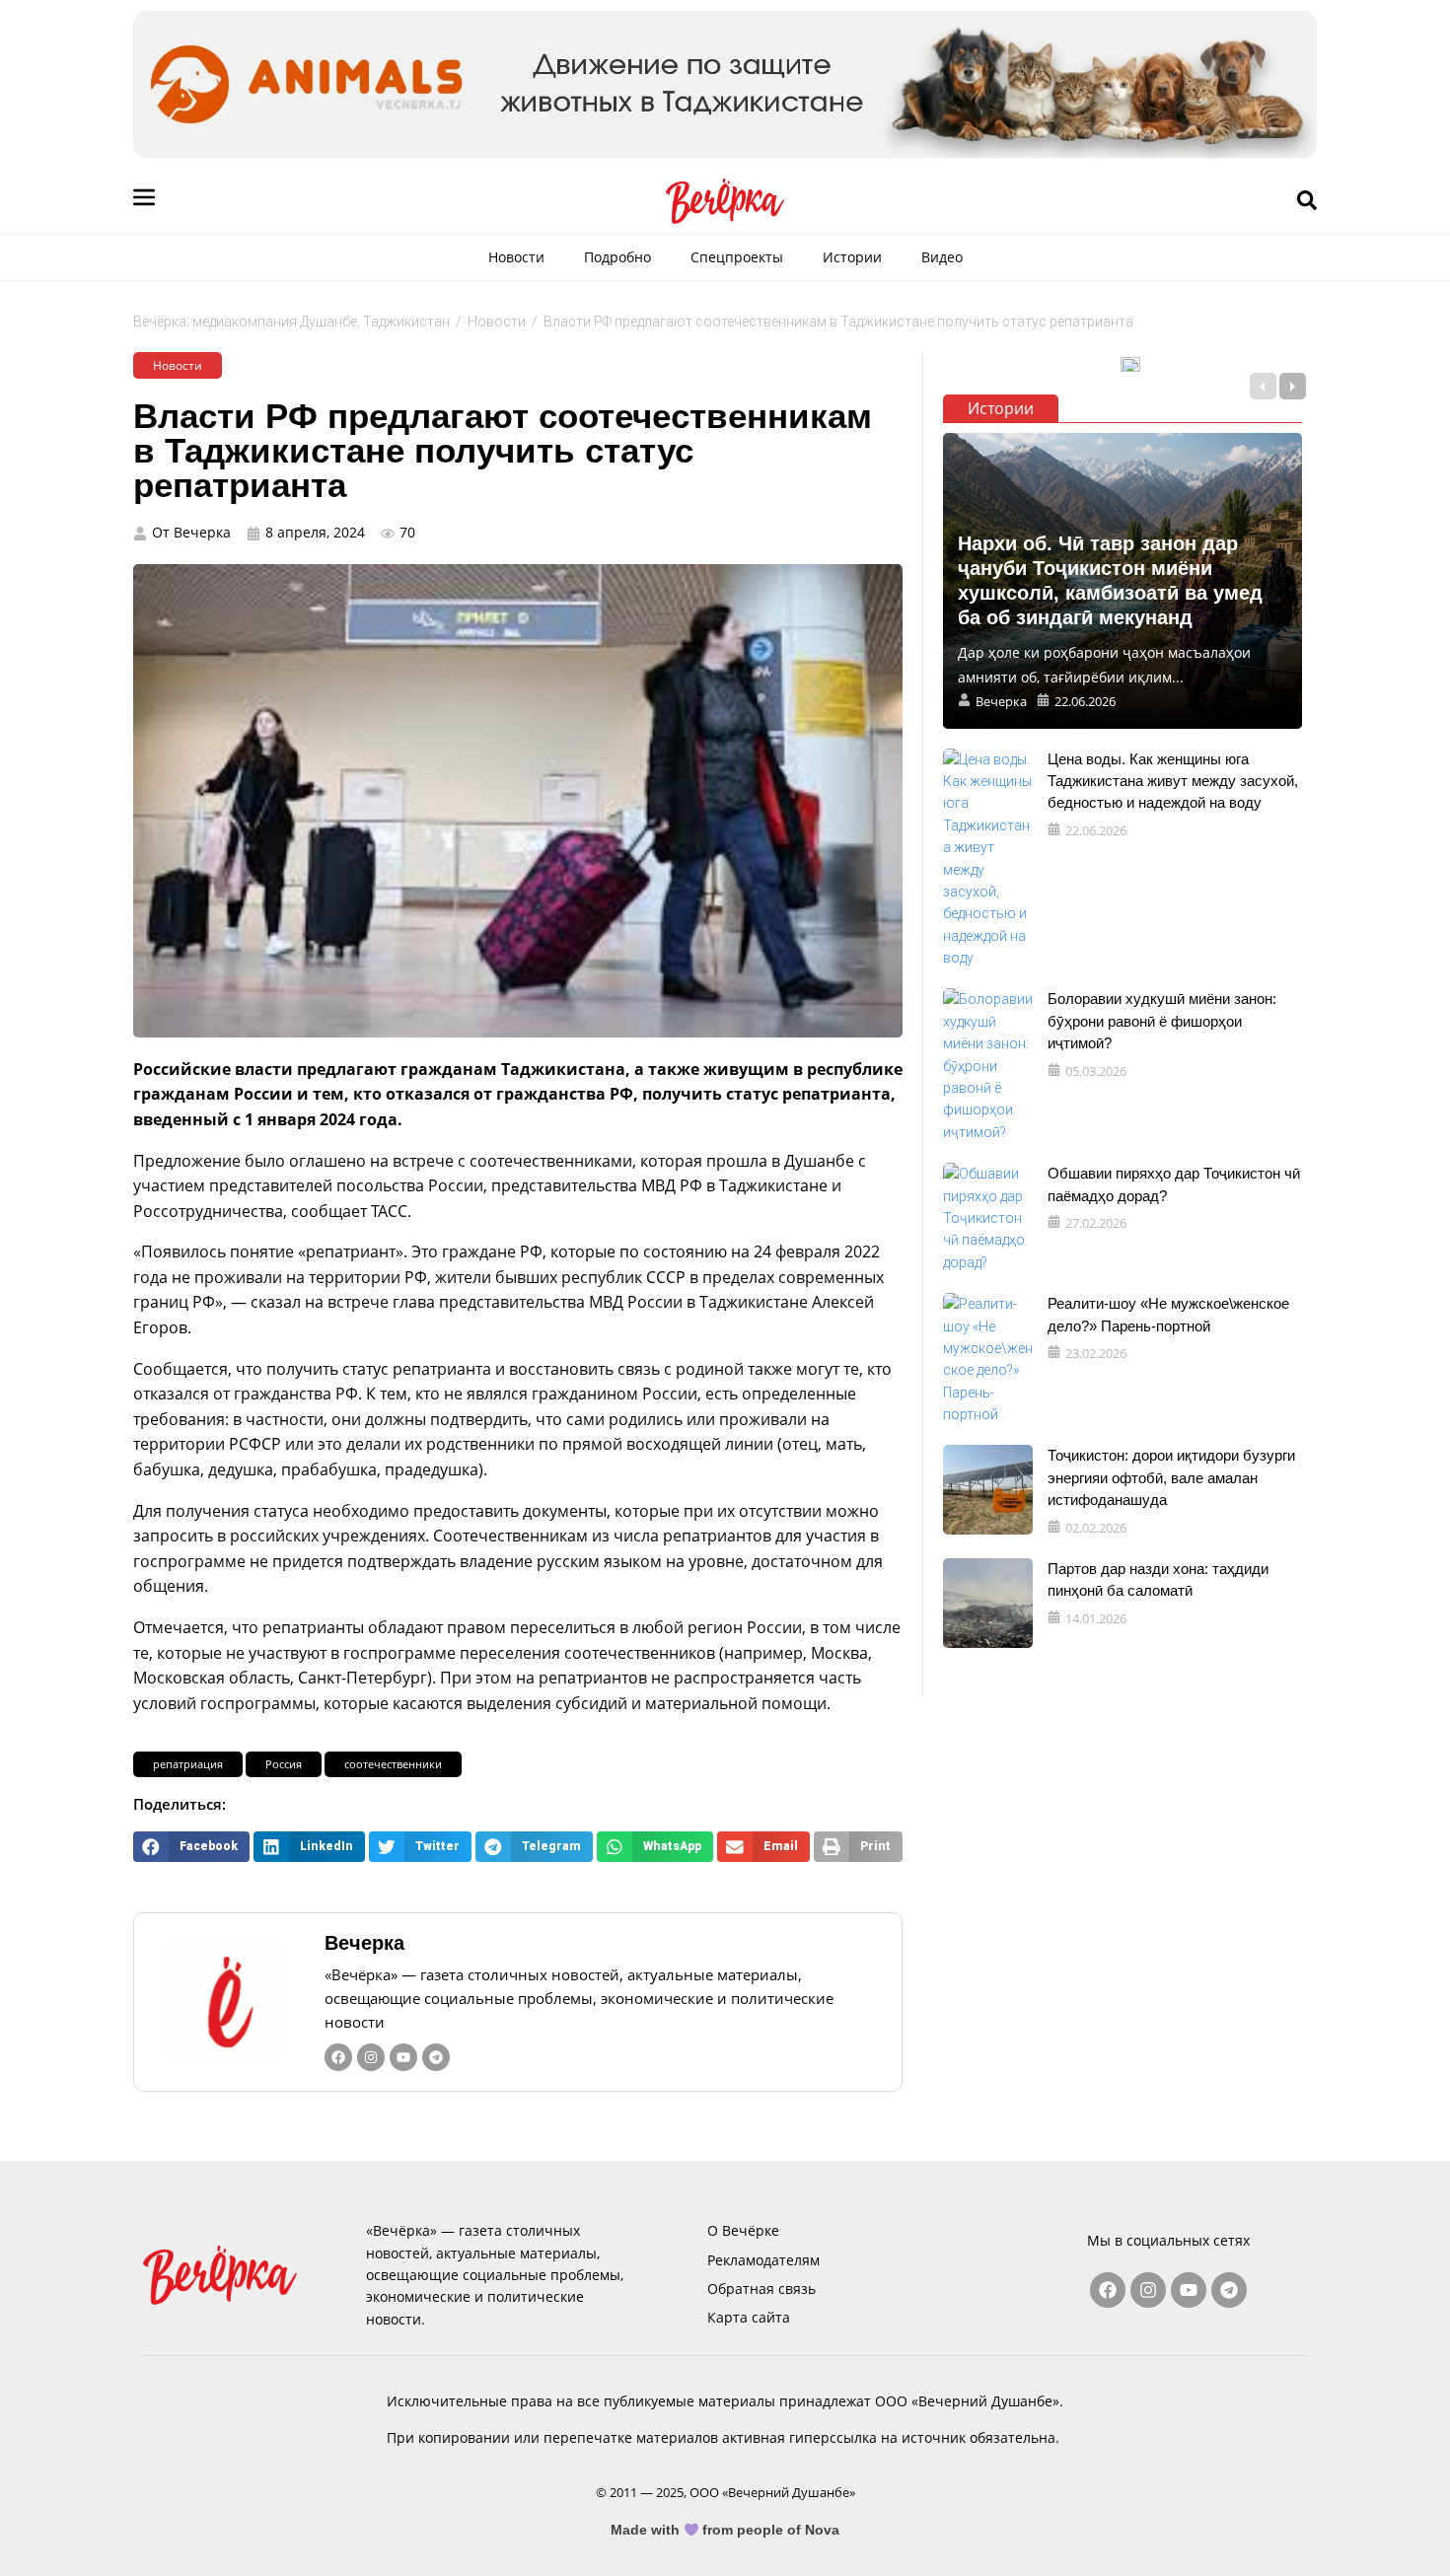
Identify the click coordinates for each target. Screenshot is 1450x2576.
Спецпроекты (737, 257)
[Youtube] (403, 2057)
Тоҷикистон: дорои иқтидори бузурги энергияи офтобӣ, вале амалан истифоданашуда (1171, 1477)
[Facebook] (338, 2057)
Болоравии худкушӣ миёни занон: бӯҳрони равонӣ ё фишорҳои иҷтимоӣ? (1162, 1021)
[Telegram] (436, 2057)
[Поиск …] (1307, 201)
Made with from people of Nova (725, 2530)
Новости (516, 257)
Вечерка (364, 1943)
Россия (284, 1764)
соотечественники (393, 1764)
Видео (942, 257)
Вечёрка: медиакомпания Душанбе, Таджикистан (291, 322)
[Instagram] (371, 2057)
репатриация (188, 1764)
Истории (852, 257)
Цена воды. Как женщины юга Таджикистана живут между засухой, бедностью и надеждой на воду (1173, 781)
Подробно (617, 257)
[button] (191, 1847)
